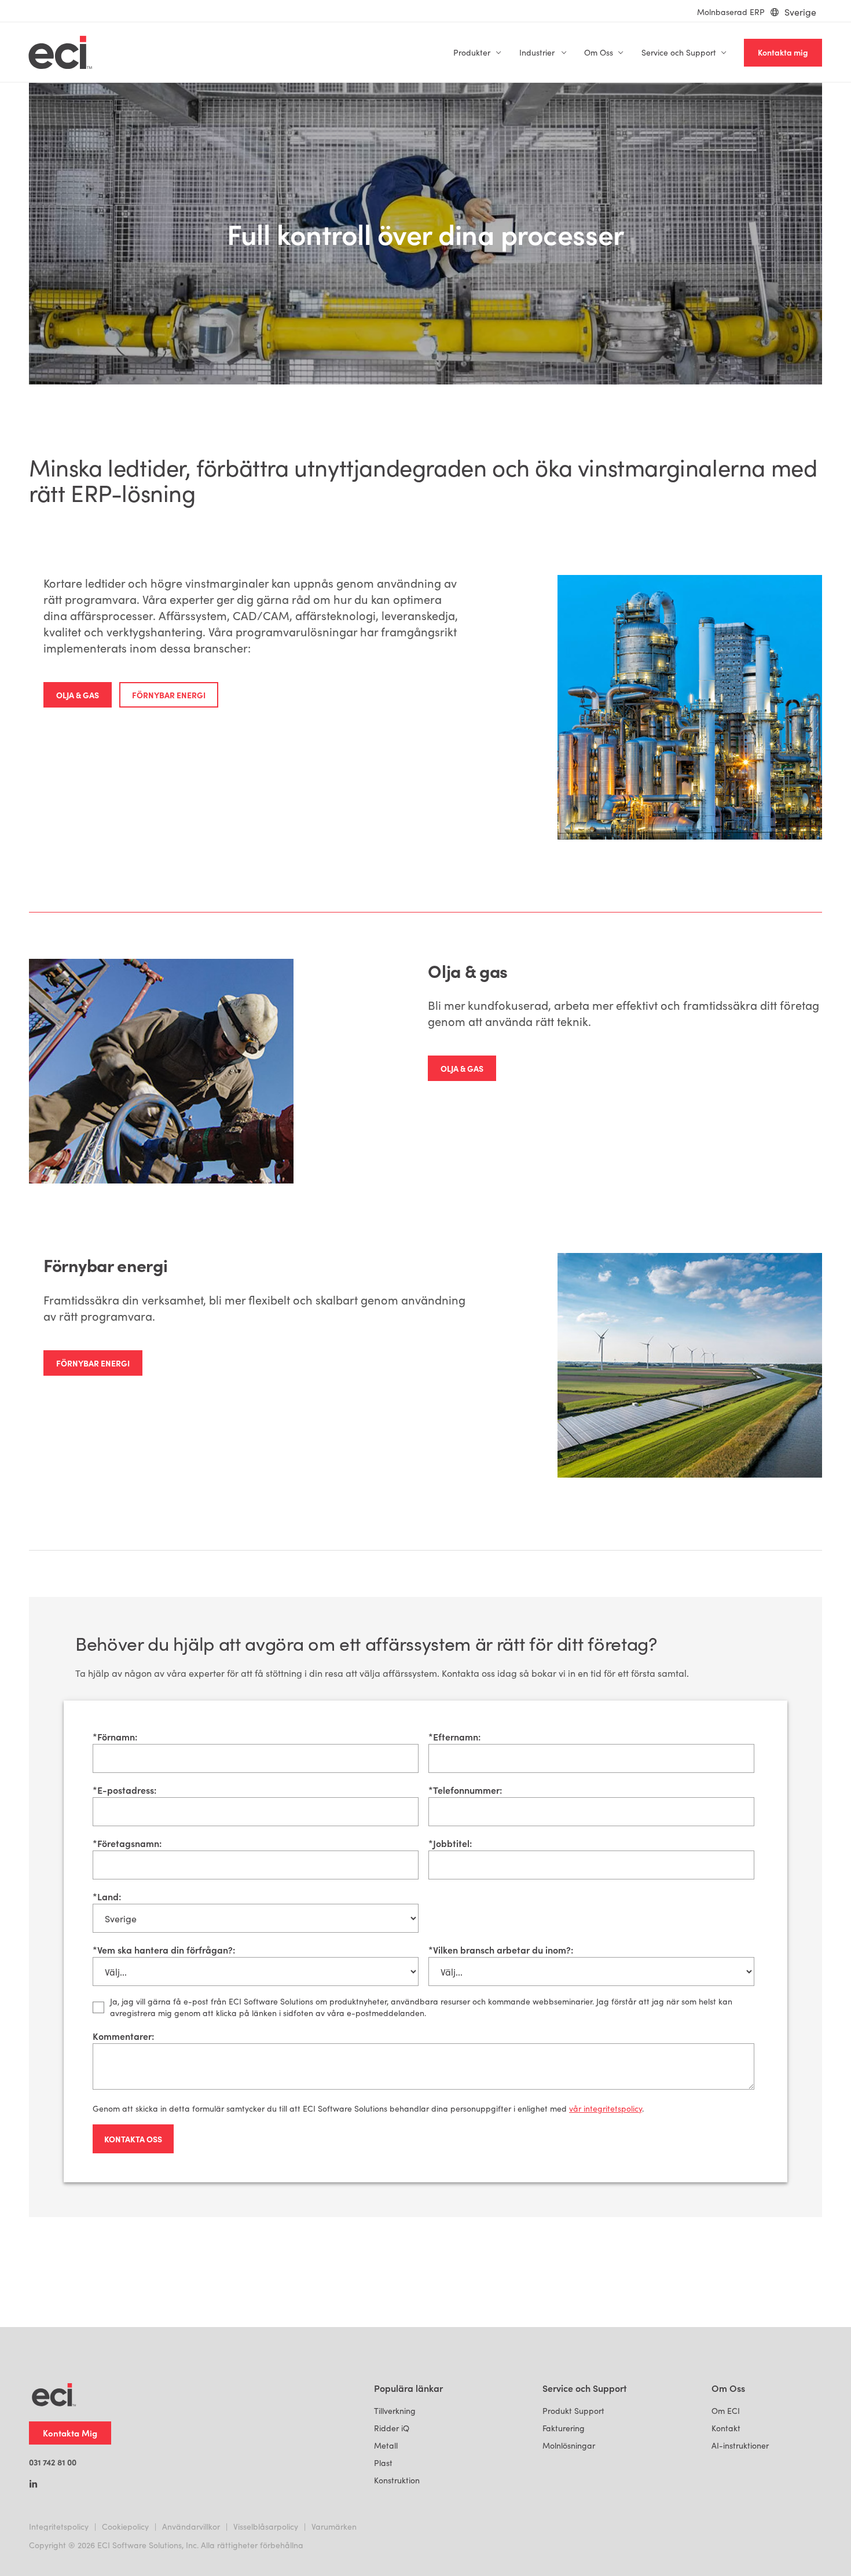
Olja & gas (78, 695)
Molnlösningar (569, 2445)
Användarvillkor (191, 2526)
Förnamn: (115, 1736)
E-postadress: (124, 1790)
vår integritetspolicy (606, 2108)
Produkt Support (573, 2411)
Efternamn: (454, 1736)
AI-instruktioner (740, 2445)
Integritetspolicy (59, 2526)
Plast (383, 2463)
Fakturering (564, 2428)
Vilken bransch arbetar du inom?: (501, 1950)
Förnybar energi (169, 695)
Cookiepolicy (125, 2526)
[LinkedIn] (33, 2485)
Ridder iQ (392, 2428)
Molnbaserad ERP (731, 12)
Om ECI (726, 2411)
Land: (107, 1896)
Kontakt (726, 2428)
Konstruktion (397, 2480)
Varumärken (334, 2526)
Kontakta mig (783, 52)
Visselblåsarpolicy (266, 2526)
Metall (386, 2445)
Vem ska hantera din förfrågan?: (164, 1950)
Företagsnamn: (127, 1843)
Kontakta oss (133, 2139)
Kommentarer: (123, 2036)
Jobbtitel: (450, 1843)
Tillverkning (395, 2411)
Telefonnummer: (465, 1790)
